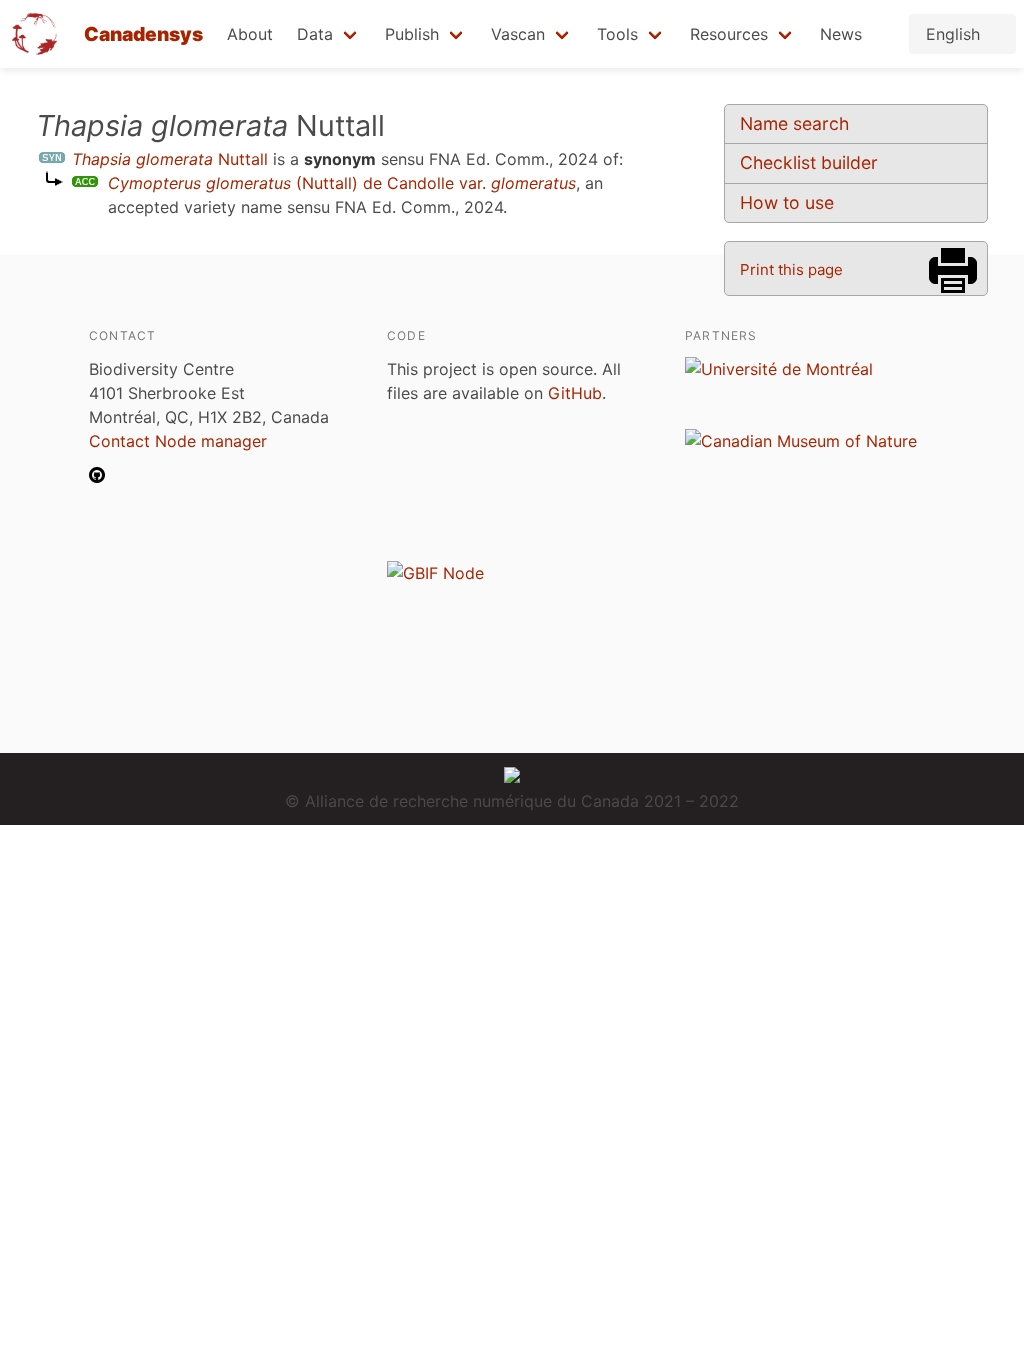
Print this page (791, 269)
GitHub (575, 393)
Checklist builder (809, 162)
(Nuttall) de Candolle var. (342, 183)
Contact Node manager (178, 441)
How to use (787, 202)
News (841, 34)
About (250, 34)
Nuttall (170, 159)
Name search (794, 123)
